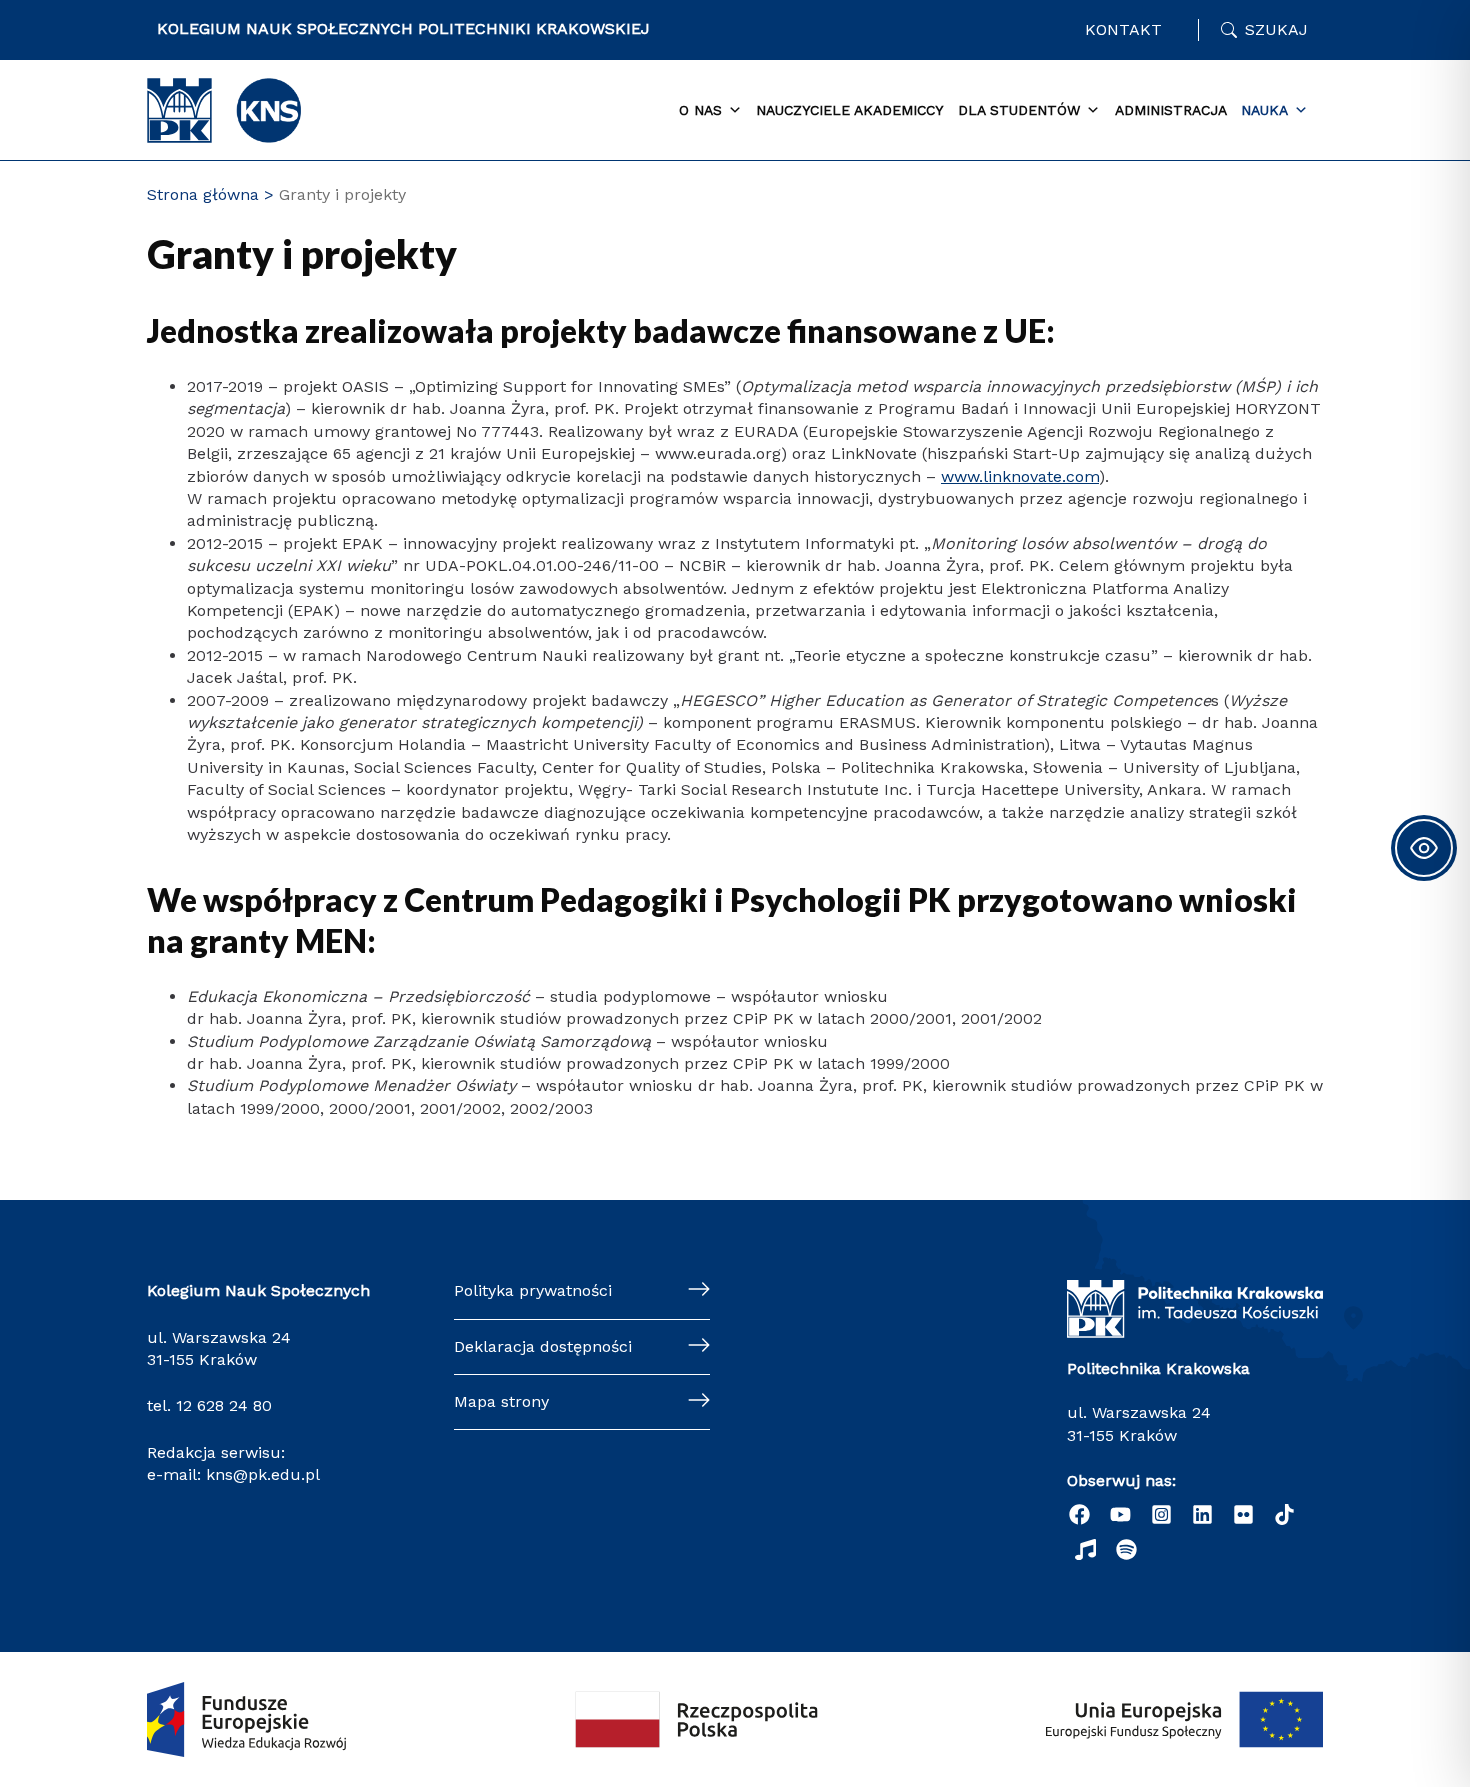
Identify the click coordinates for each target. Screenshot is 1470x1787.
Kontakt (1123, 29)
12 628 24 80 (224, 1405)
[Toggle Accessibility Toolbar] (1424, 848)
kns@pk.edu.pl (263, 1474)
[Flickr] (1243, 1514)
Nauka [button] (1264, 110)
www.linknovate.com (1020, 476)
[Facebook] (1079, 1514)
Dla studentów (1019, 110)
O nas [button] (700, 110)
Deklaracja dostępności (543, 1346)
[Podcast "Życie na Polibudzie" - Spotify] (1126, 1549)
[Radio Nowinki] (1085, 1549)
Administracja (1171, 110)
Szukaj (1276, 29)
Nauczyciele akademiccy (849, 110)
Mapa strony (501, 1401)
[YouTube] (1120, 1514)
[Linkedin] (1202, 1514)
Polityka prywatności (533, 1290)
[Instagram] (1161, 1514)
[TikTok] (1284, 1514)
